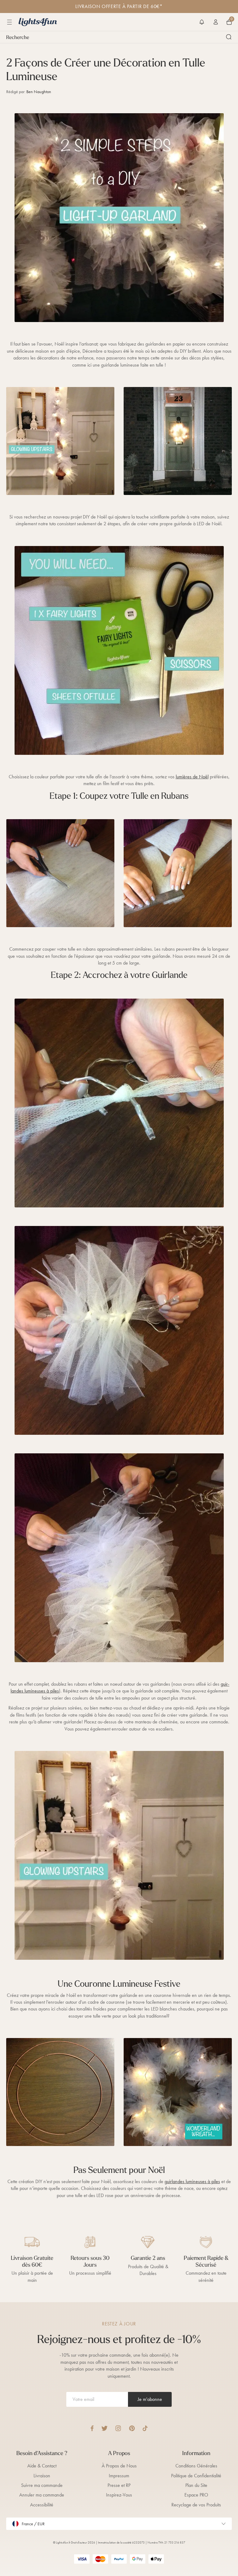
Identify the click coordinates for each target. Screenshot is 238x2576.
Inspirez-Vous (119, 2495)
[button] (202, 22)
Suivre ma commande (42, 2485)
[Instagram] (118, 2428)
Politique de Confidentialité (196, 2476)
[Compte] (216, 22)
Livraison (42, 2476)
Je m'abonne (150, 2399)
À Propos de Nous (119, 2466)
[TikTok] (145, 2428)
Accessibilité (42, 2505)
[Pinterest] (132, 2428)
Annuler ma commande (42, 2495)
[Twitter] (104, 2428)
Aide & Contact (42, 2466)
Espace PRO (196, 2495)
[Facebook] (92, 2428)
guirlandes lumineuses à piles (192, 2181)
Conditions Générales (196, 2466)
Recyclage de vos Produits (196, 2505)
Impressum (119, 2476)
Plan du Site (196, 2485)
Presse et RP (119, 2485)
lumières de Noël (192, 777)
